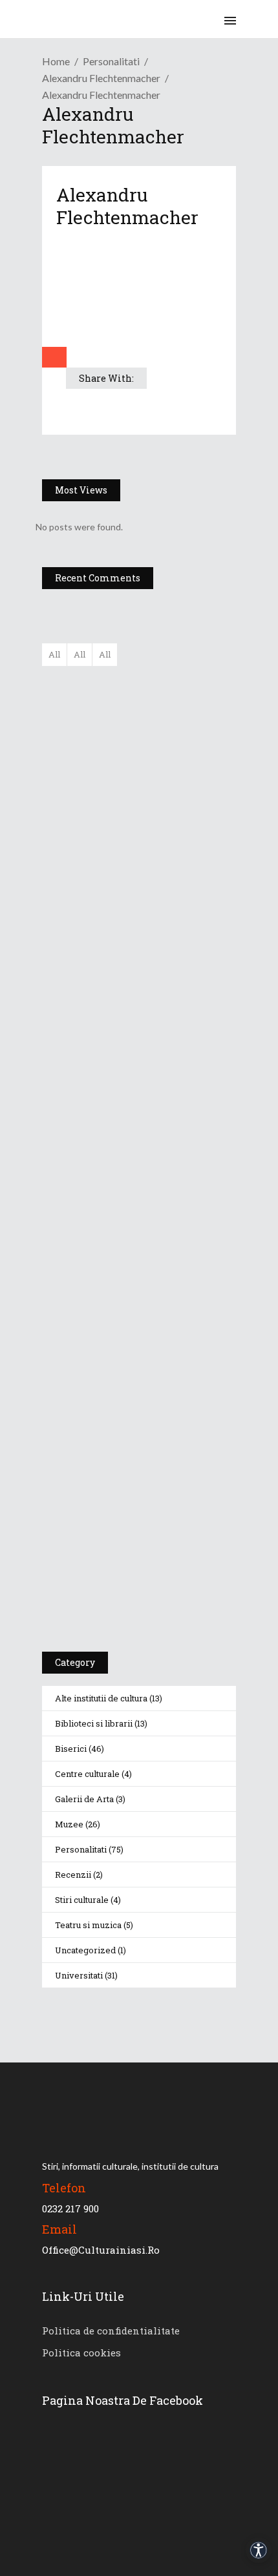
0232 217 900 (70, 2208)
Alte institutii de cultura (101, 1698)
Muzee (69, 1824)
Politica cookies (81, 2353)
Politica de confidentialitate (111, 2331)
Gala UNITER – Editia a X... (168, 747)
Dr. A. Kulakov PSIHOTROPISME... (176, 875)
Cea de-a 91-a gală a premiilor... (177, 939)
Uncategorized (85, 1950)
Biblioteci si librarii (94, 1723)
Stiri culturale (82, 1900)
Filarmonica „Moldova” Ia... (166, 683)
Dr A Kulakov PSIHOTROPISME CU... (173, 818)
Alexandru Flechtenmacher (101, 78)
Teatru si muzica (88, 1925)
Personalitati (111, 61)
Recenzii (73, 1875)
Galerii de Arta (84, 1799)
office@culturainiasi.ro (101, 2250)
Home (56, 61)
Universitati (79, 1975)
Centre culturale (87, 1774)
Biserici (71, 1749)
